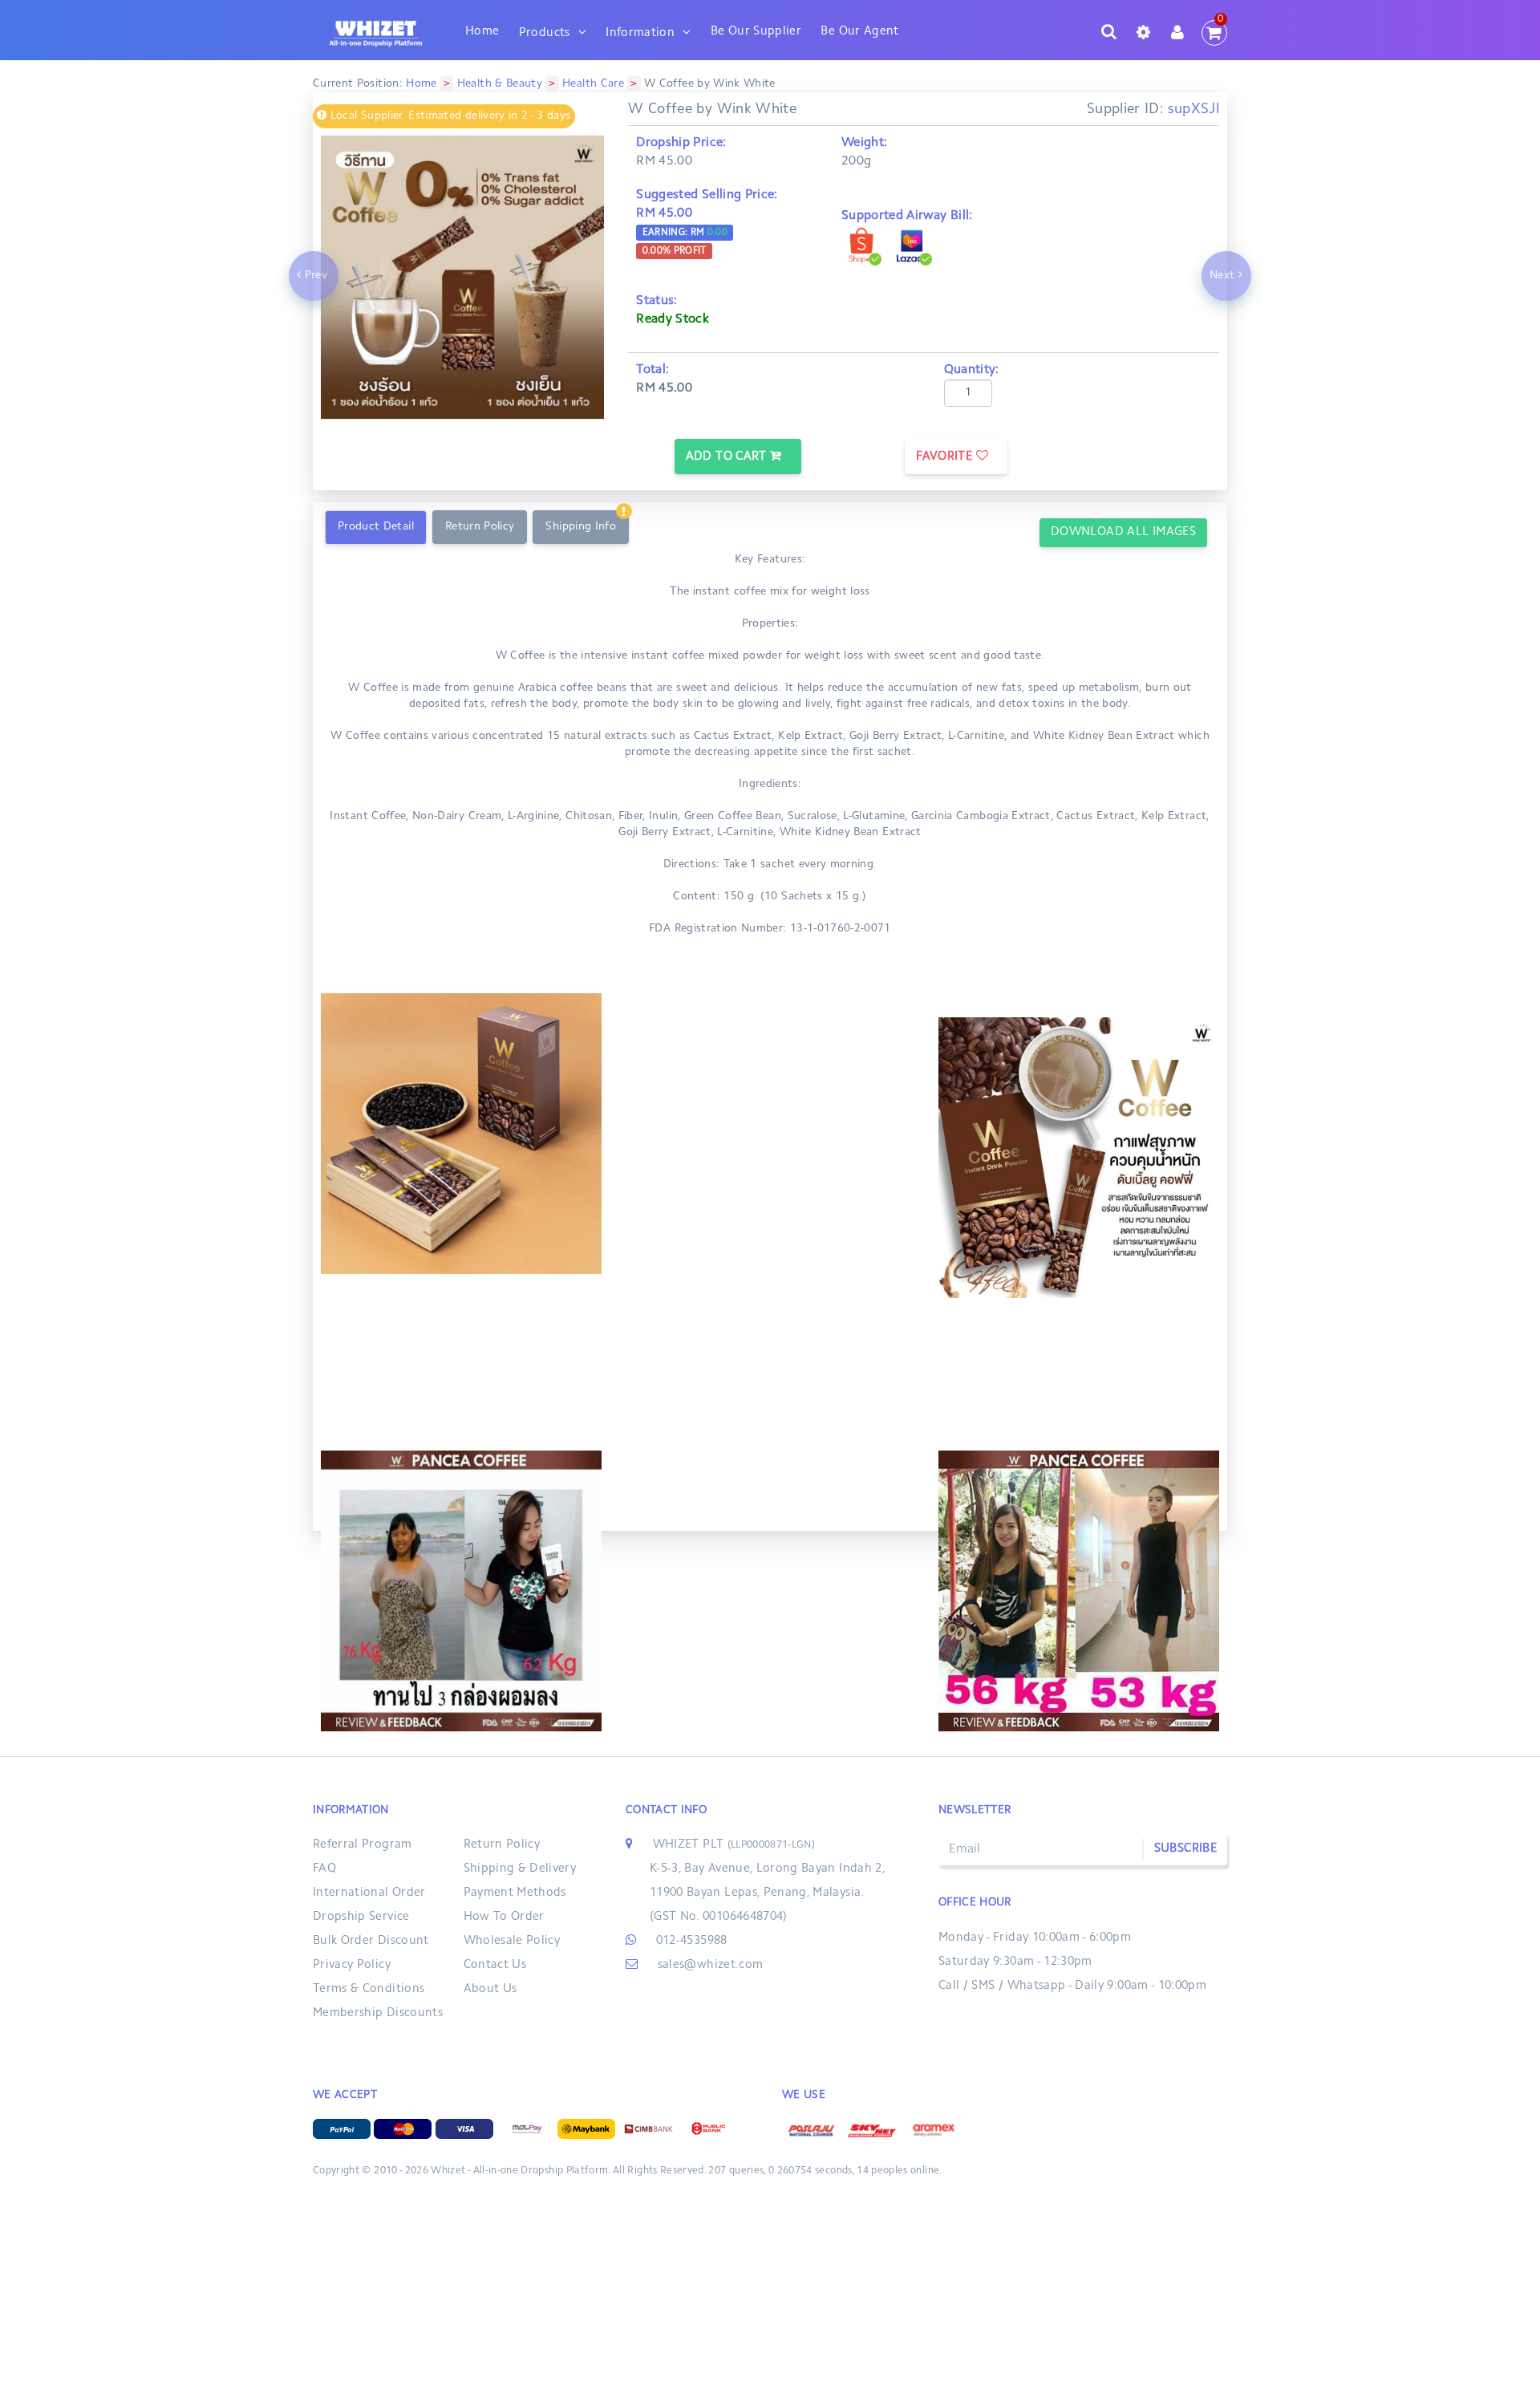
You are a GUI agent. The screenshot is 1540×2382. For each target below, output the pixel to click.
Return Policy (502, 1845)
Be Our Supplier (756, 32)
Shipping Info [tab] (581, 527)
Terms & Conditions (369, 1989)
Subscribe (1185, 1849)
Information (640, 33)
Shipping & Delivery (520, 1869)
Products (545, 33)
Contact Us (495, 1965)
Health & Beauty (500, 84)
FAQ (324, 1869)
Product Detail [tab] (376, 527)
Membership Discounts (378, 2013)
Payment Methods (515, 1893)
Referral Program (363, 1845)
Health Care (593, 84)
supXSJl (1193, 110)
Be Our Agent (859, 32)
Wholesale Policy (512, 1941)
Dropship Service (361, 1917)
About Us (490, 1989)
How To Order (504, 1917)
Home (482, 32)
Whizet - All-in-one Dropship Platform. (520, 2171)
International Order (369, 1893)
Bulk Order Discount (371, 1941)
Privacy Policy (352, 1965)
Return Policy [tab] (480, 527)
